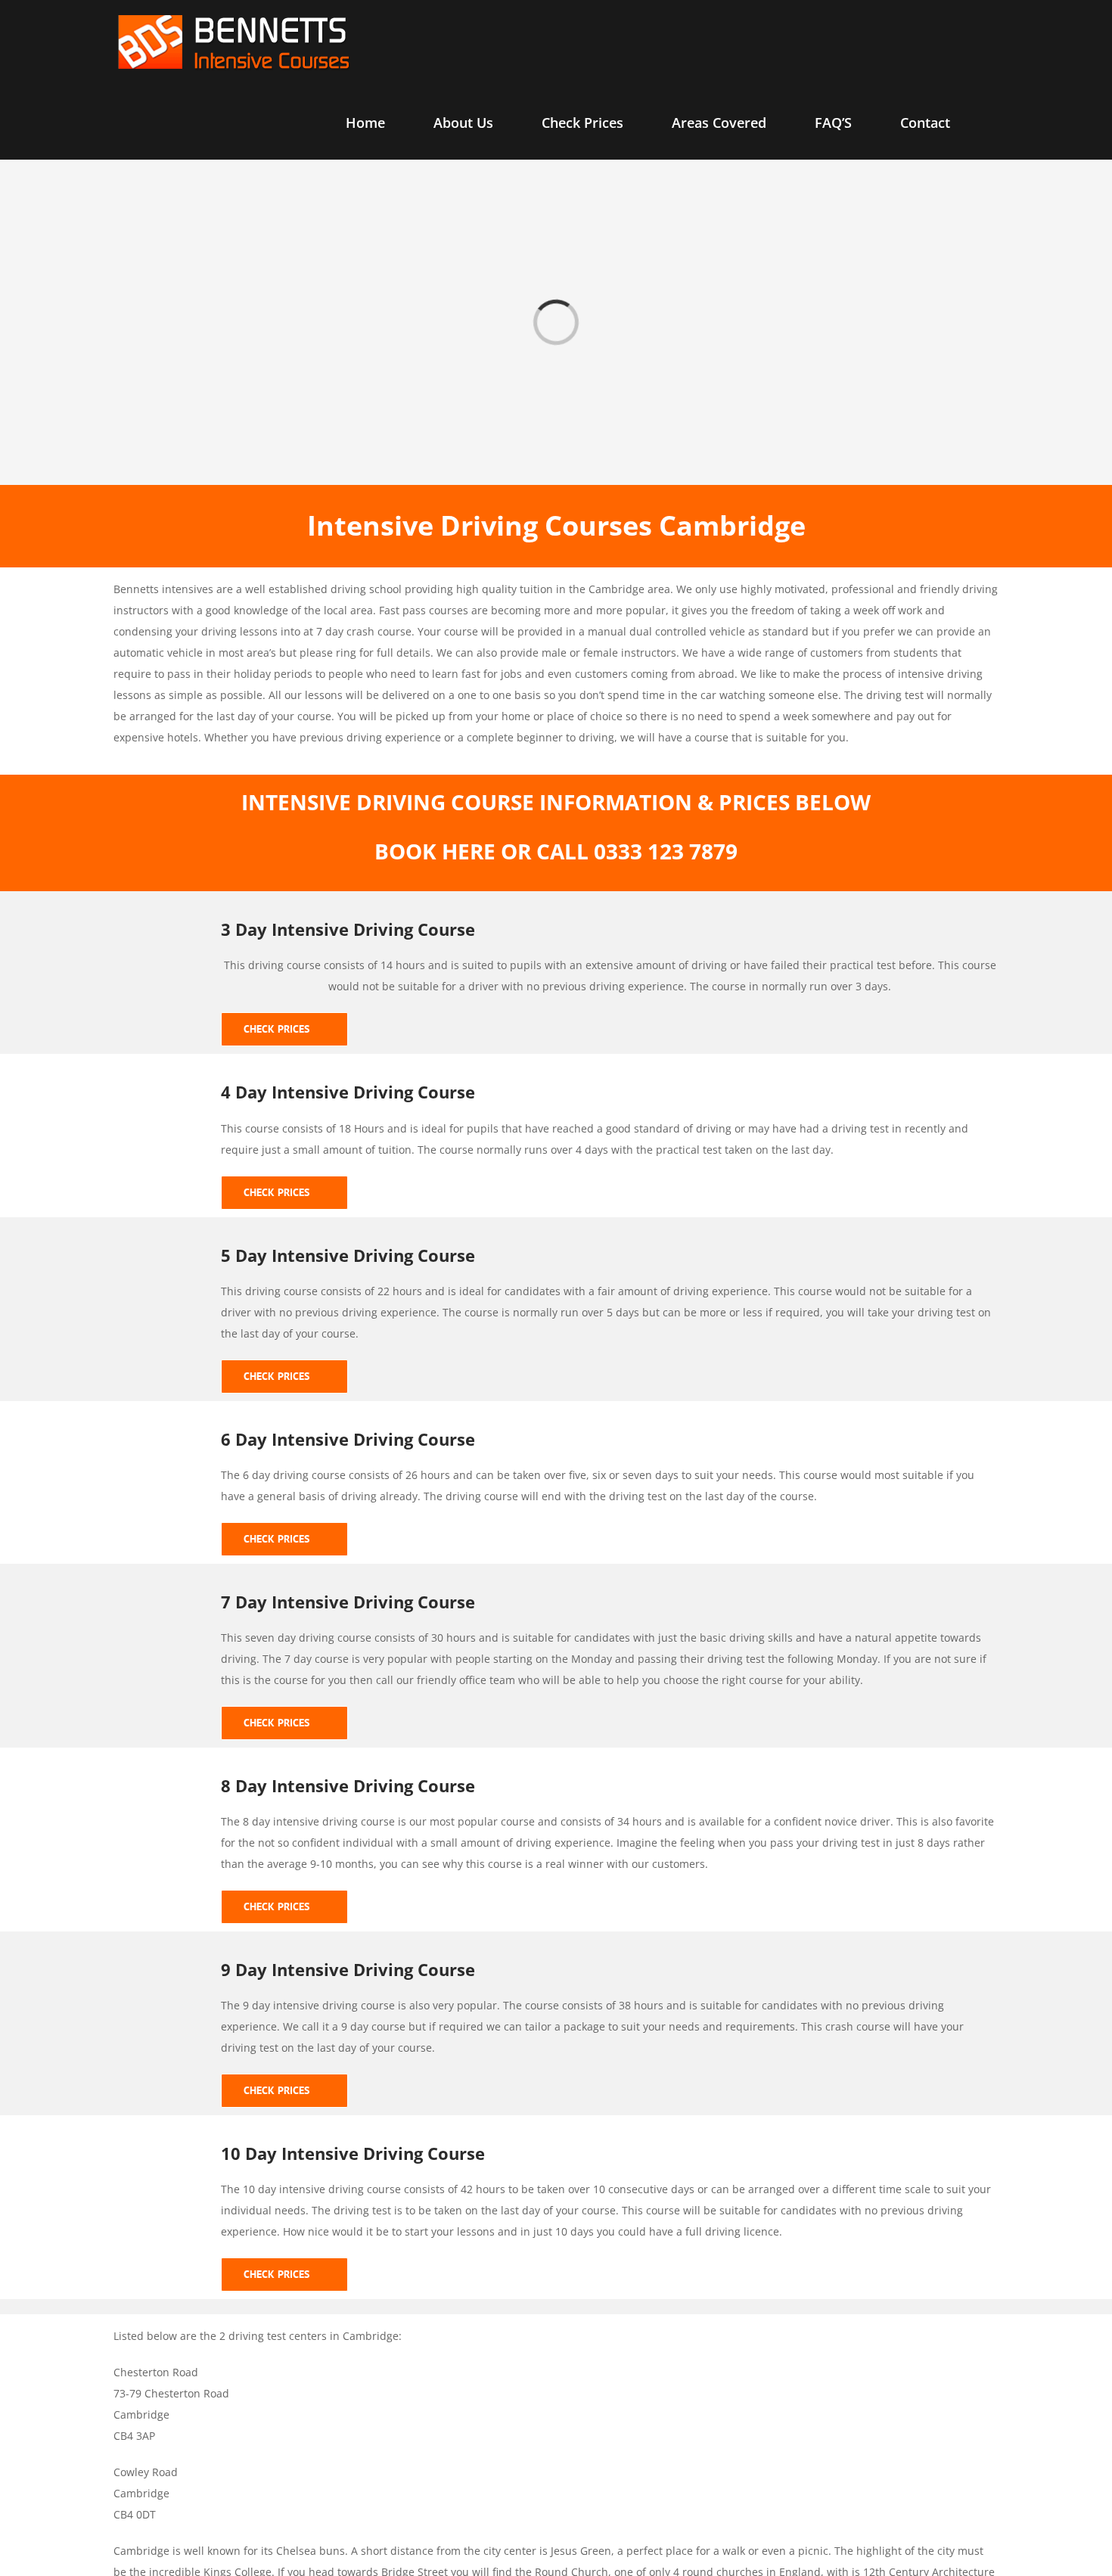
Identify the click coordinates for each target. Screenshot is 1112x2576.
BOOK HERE (435, 851)
